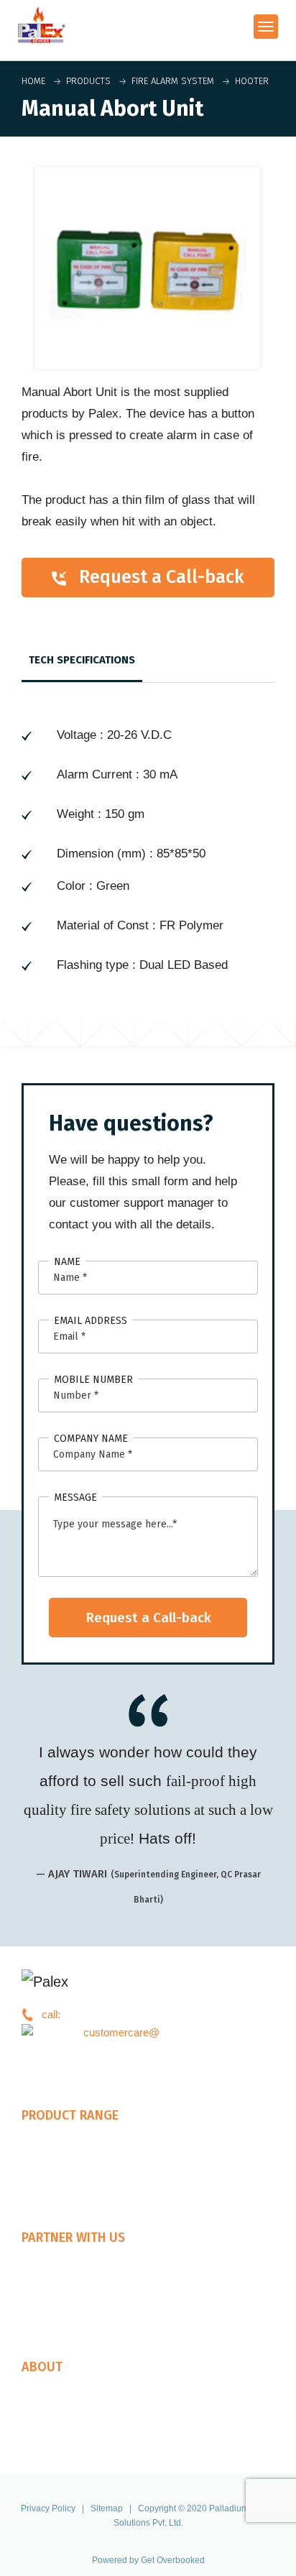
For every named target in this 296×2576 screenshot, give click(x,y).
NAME (67, 1262)
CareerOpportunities (69, 2407)
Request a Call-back (155, 577)
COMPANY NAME (91, 1439)
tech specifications (82, 660)
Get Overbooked (173, 2560)
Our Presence (55, 2295)
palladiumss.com (161, 2032)
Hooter (249, 81)
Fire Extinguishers (64, 2155)
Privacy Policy (48, 2508)
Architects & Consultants (80, 2277)
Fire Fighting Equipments (80, 2173)
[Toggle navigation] (266, 27)
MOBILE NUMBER (93, 1380)
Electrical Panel (58, 2191)
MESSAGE (75, 1498)
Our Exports (50, 2313)
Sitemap (107, 2508)
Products (88, 81)
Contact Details (57, 2443)
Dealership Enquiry (66, 2259)
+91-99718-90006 (105, 2014)
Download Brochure (68, 2425)
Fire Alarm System (170, 81)
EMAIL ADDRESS (91, 1321)
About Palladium (60, 2389)
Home (33, 81)
